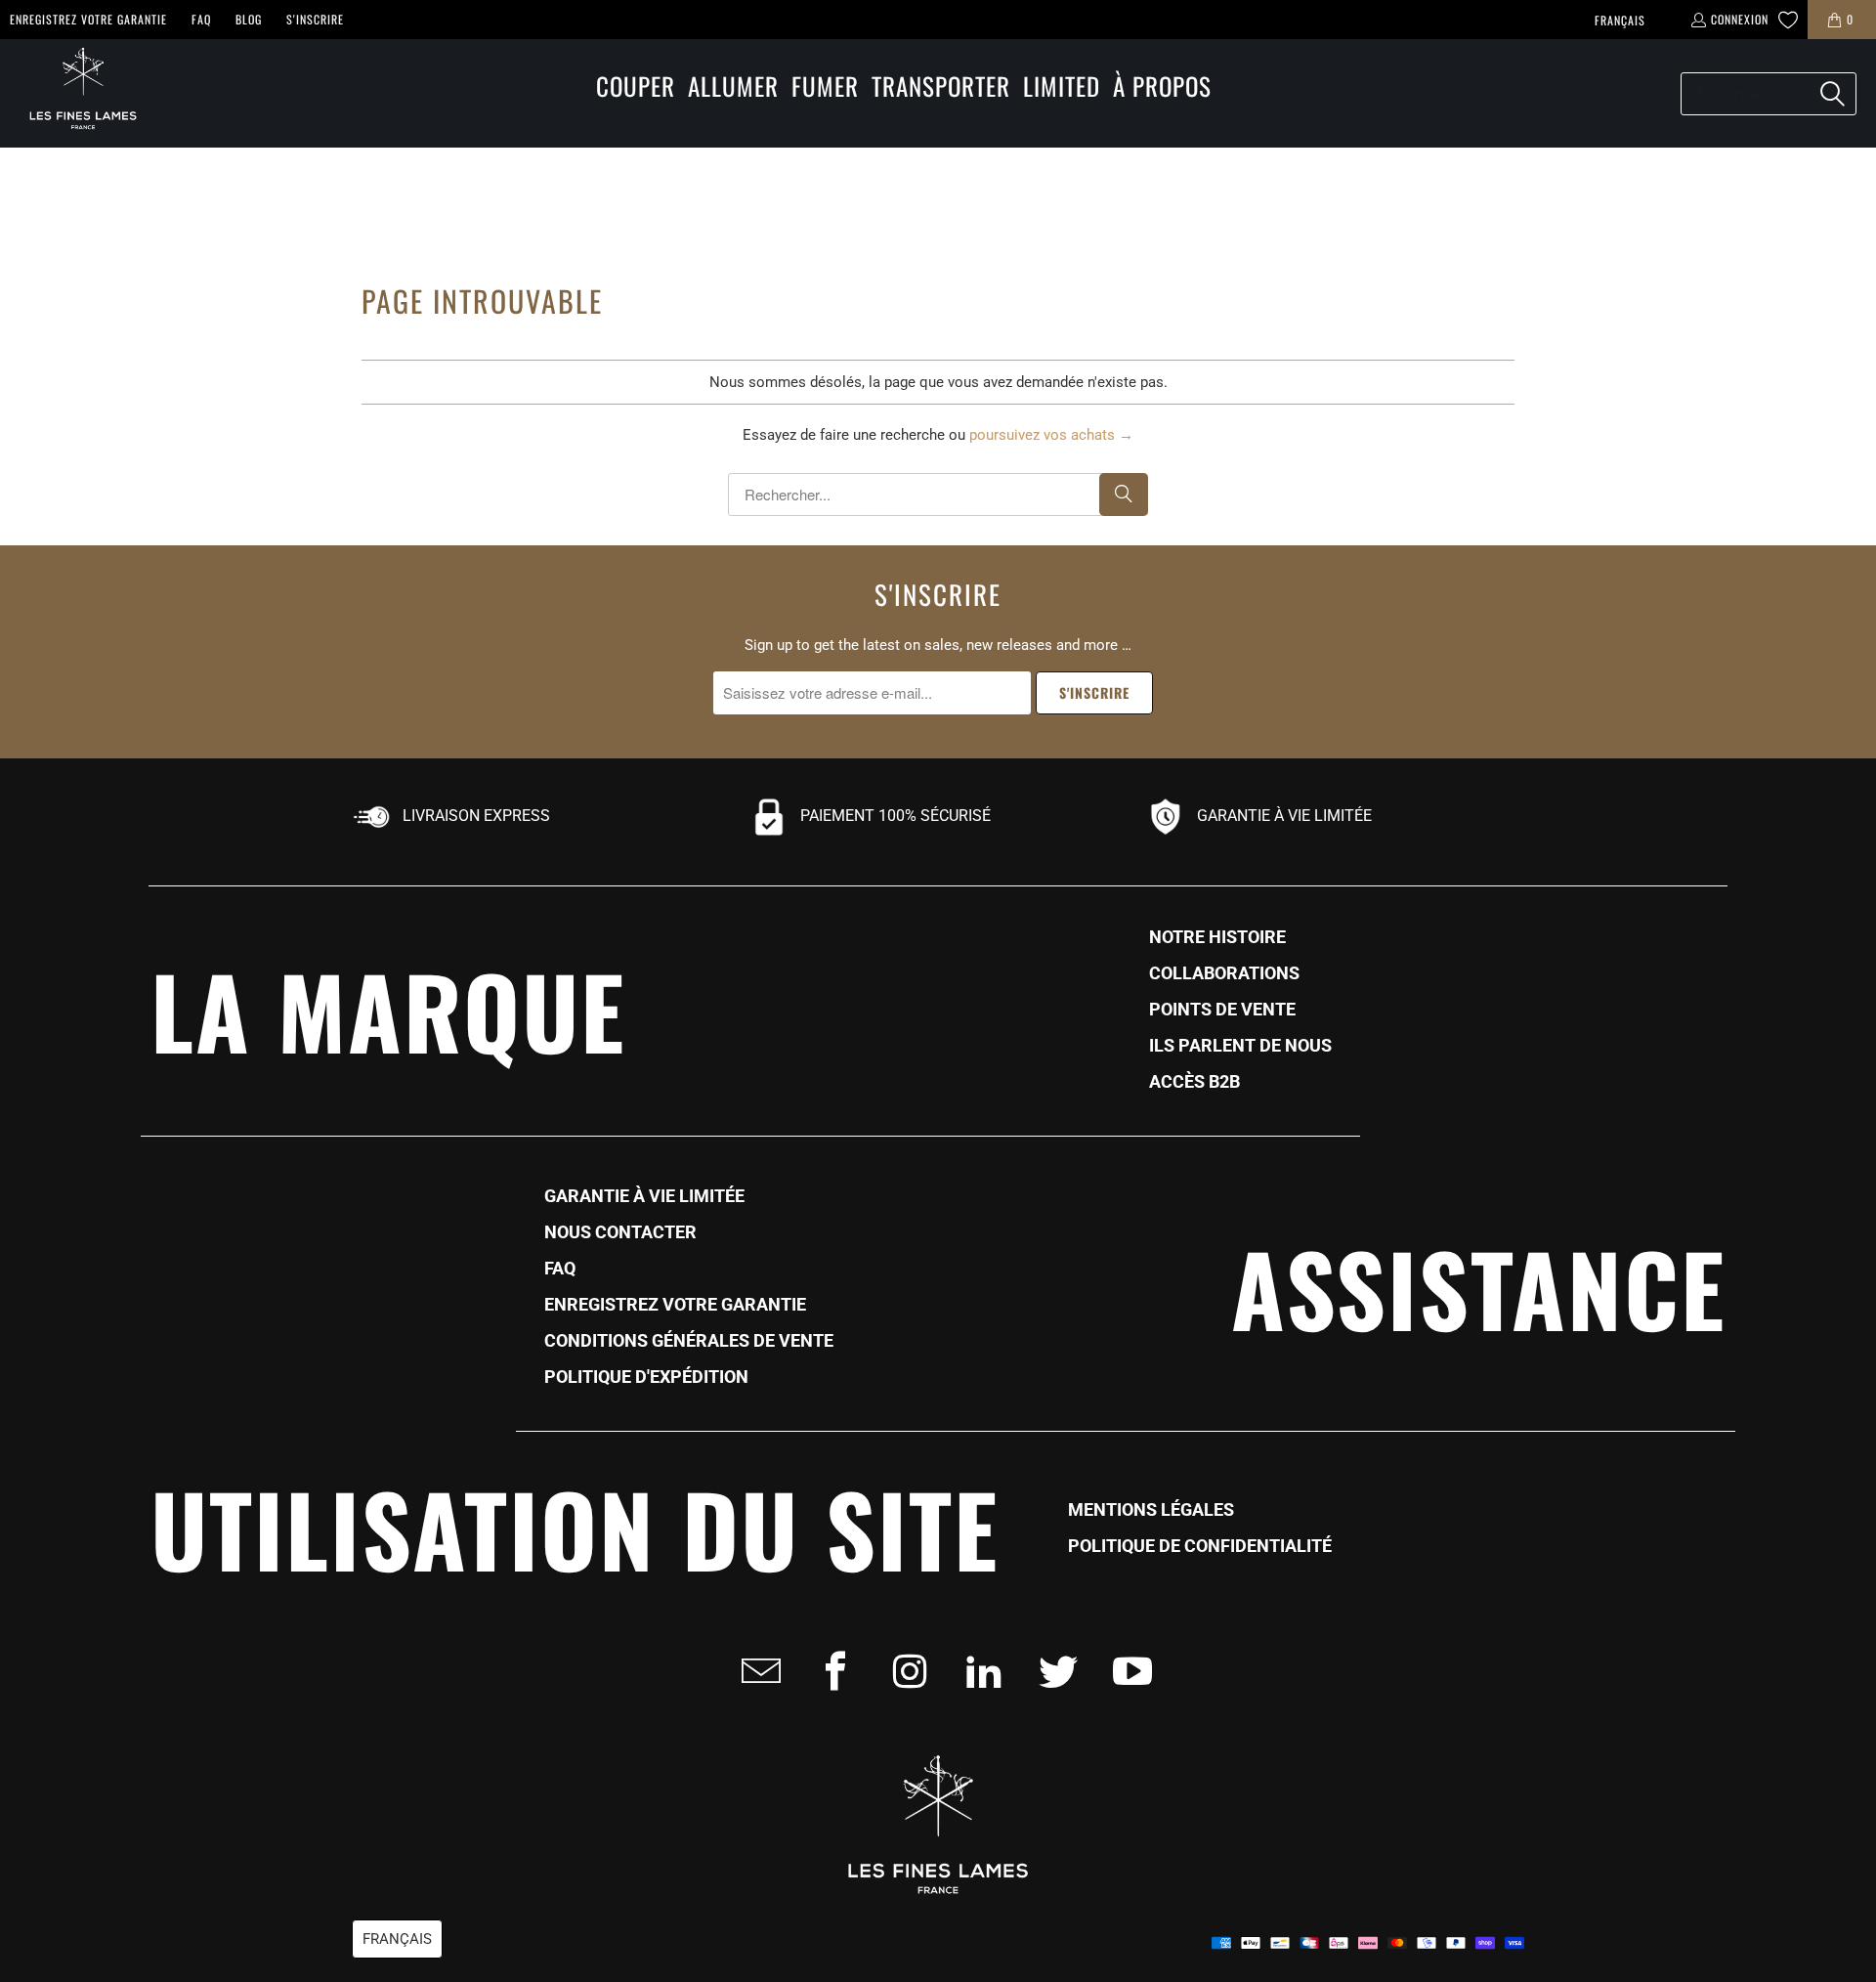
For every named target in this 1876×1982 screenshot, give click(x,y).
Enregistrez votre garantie (88, 19)
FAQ (201, 19)
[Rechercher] (1832, 94)
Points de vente (1222, 1010)
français (1620, 20)
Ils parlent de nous (1240, 1046)
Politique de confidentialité (1200, 1546)
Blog (249, 19)
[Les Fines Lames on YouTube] (1127, 1671)
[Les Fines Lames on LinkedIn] (978, 1671)
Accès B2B (1194, 1082)
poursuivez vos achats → (1051, 435)
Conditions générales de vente (689, 1341)
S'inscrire (315, 19)
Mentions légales (1151, 1510)
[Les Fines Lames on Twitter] (1052, 1671)
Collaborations (1224, 973)
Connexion (1740, 19)
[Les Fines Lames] (73, 93)
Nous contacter (620, 1232)
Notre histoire (1217, 937)
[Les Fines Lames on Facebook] (830, 1671)
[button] (636, 87)
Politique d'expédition (646, 1377)
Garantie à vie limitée (644, 1196)
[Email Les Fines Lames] (755, 1671)
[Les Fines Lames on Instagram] (904, 1671)
